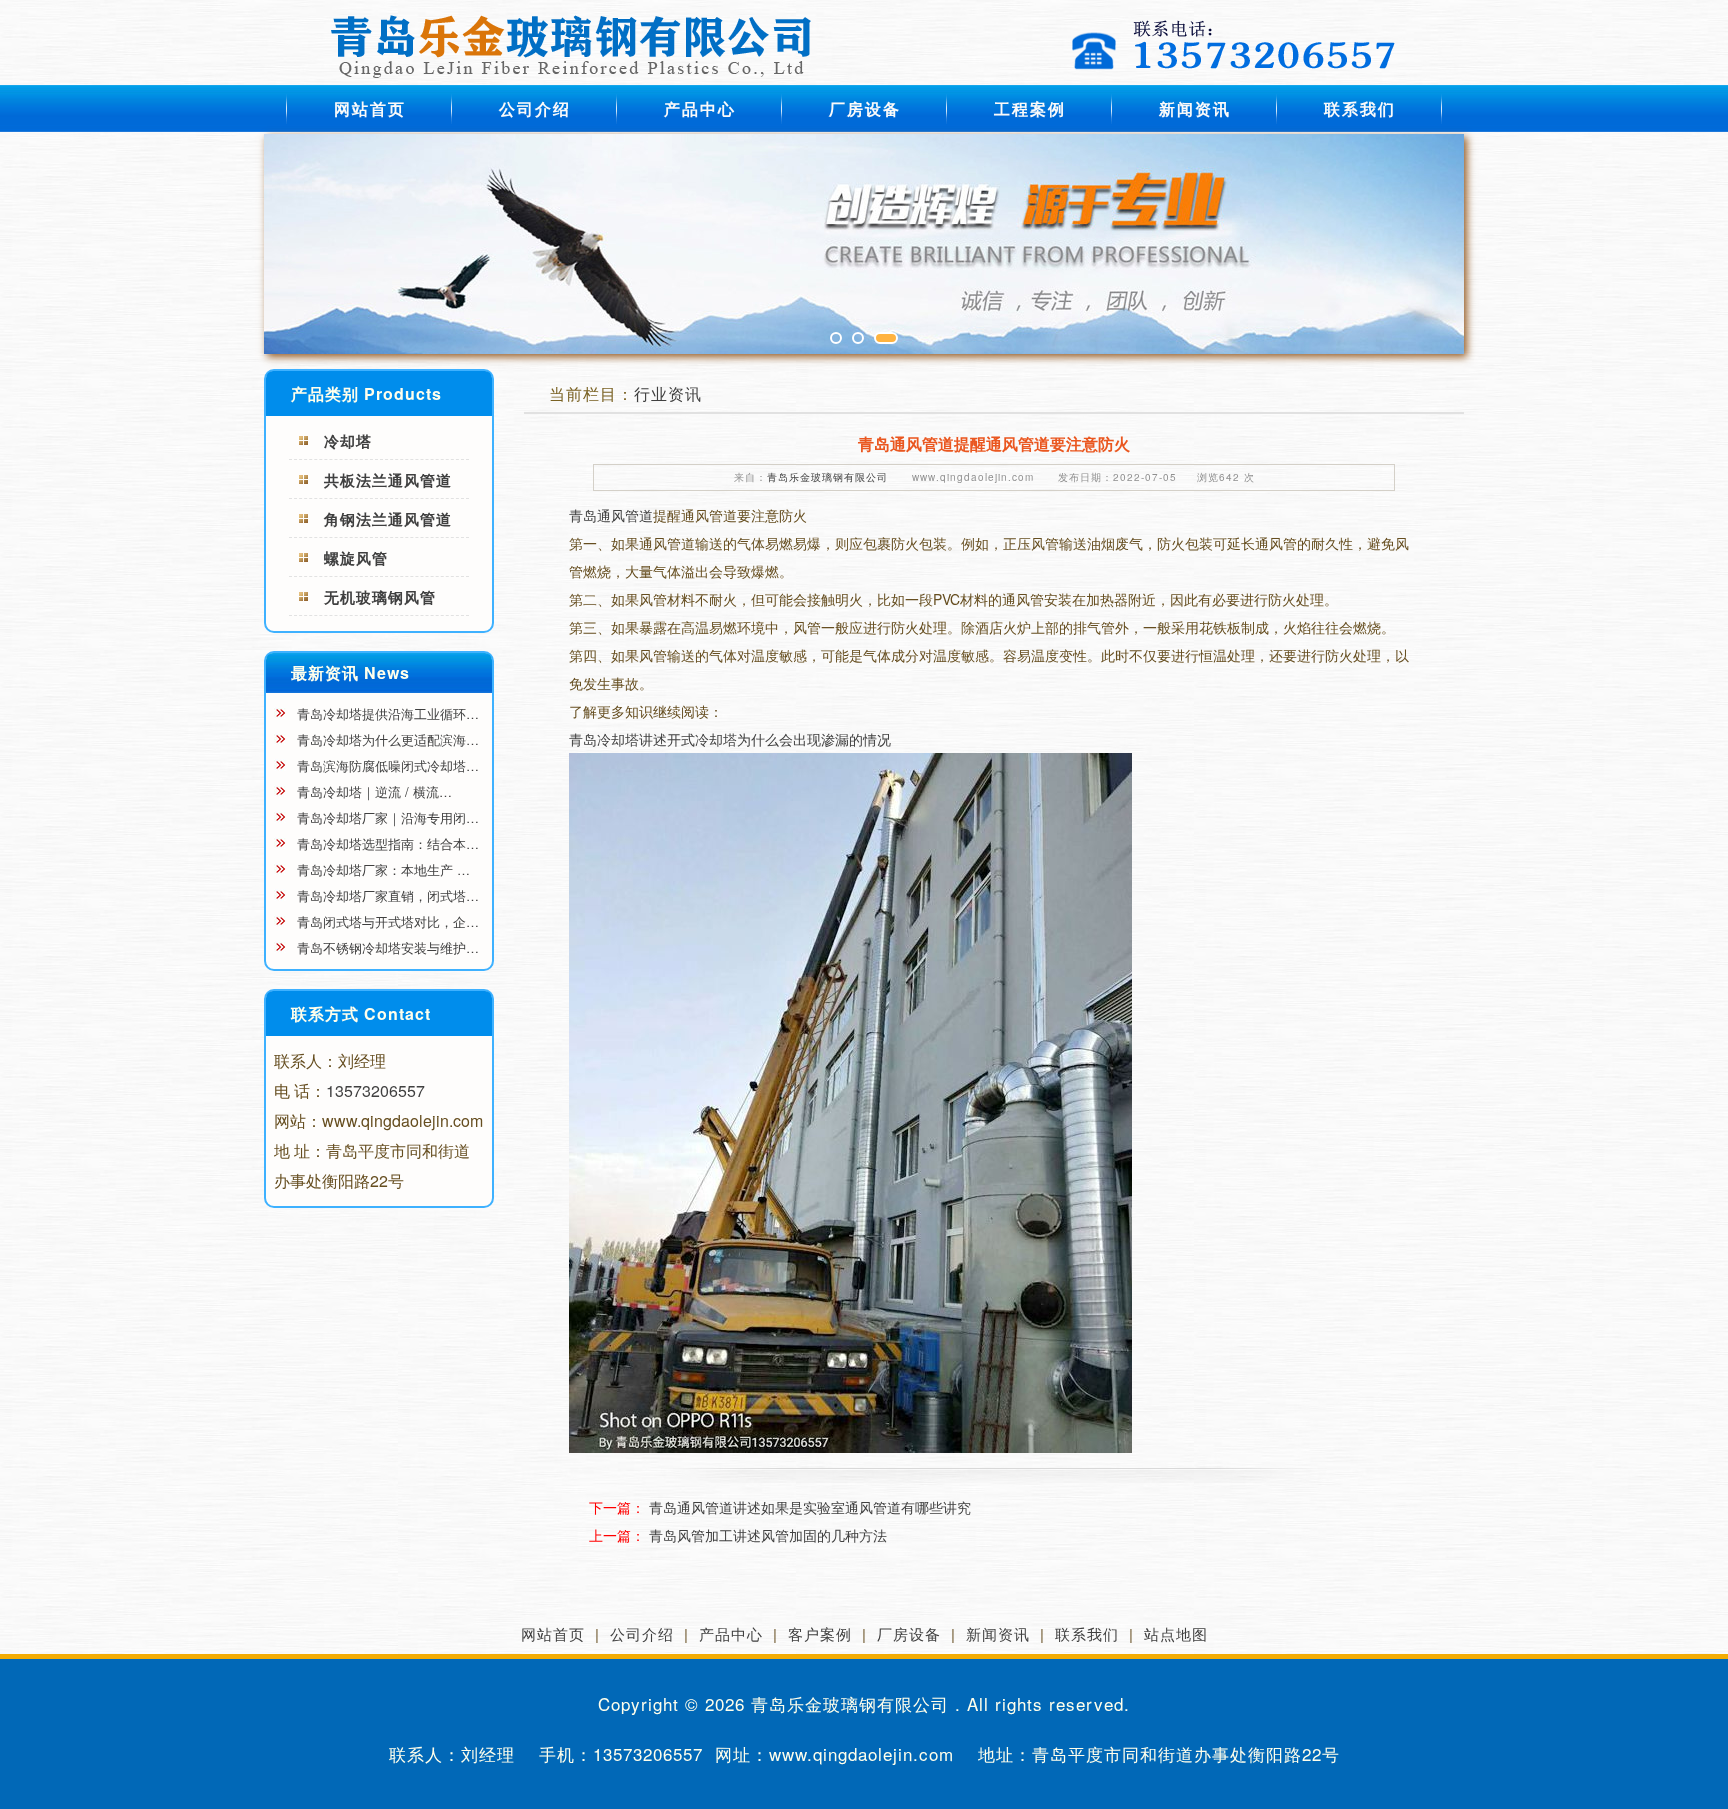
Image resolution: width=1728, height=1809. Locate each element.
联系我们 (1360, 108)
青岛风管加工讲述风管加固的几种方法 (768, 1535)
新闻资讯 (1195, 108)
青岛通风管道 (611, 515)
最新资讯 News (350, 672)
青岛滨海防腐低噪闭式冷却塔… (386, 765)
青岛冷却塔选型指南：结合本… (386, 843)
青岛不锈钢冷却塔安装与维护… (386, 947)
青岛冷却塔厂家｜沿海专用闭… (386, 817)
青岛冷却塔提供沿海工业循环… (386, 713)
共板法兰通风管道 (388, 480)
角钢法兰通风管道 (388, 519)
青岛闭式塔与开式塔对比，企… (386, 921)
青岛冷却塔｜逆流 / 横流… (372, 791)
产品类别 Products (366, 393)
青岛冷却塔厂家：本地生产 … (381, 869)
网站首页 (370, 108)
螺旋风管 (356, 558)
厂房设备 (865, 108)
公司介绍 (535, 108)
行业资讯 (668, 393)
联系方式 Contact (361, 1013)
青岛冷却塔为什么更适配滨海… (386, 739)
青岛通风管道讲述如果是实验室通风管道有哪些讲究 (810, 1507)
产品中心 (700, 108)
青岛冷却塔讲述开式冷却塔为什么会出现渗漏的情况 (730, 739)
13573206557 (375, 1090)
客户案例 (820, 1633)
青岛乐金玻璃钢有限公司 (827, 477)
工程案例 (1030, 108)
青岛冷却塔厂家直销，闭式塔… (386, 895)
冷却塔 (348, 441)
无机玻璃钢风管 (380, 597)
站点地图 (1176, 1633)
